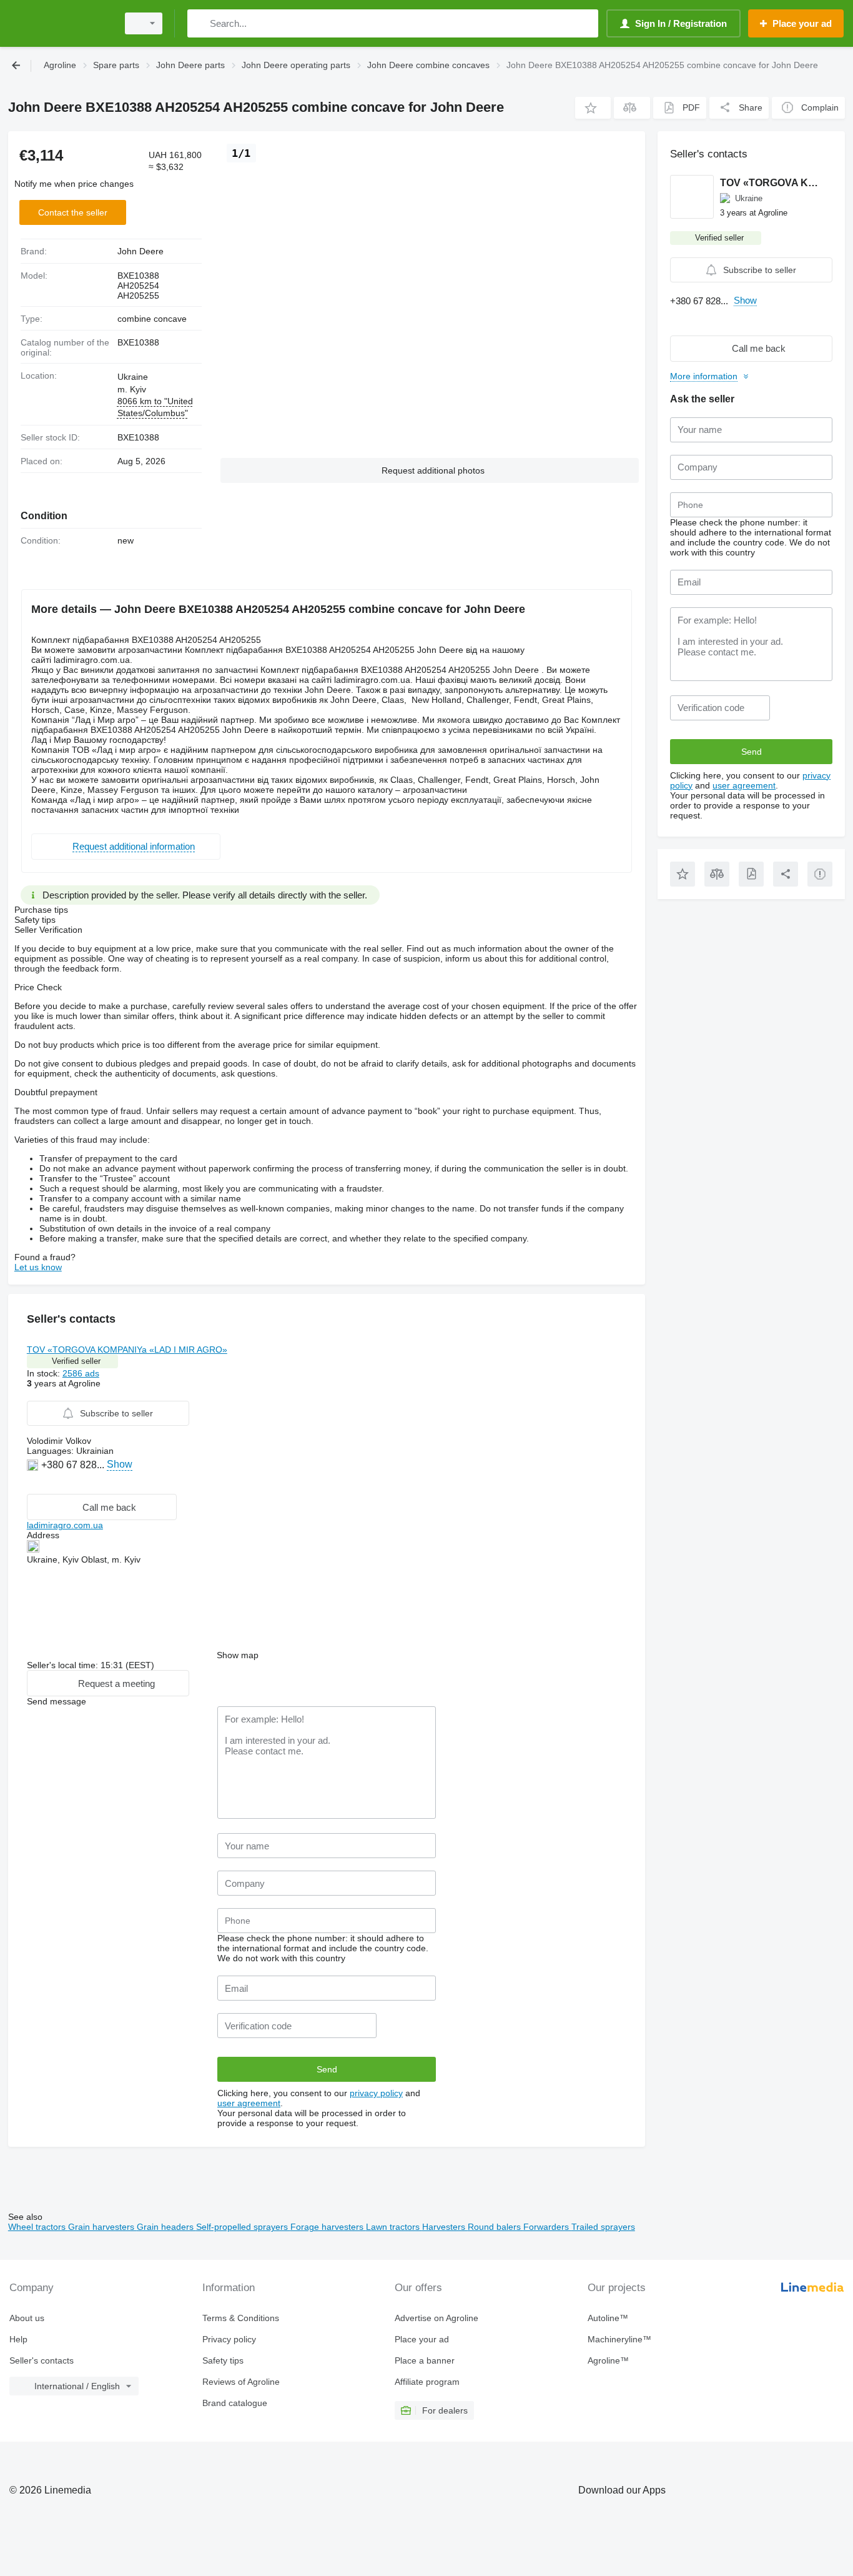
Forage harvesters (328, 2227)
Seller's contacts (42, 2360)
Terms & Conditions (241, 2318)
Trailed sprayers (603, 2227)
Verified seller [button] (76, 1361)
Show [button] (120, 1464)
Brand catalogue (235, 2403)
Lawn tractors (394, 2227)
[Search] (200, 23)
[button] (593, 108)
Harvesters (445, 2227)
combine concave (152, 319)
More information (704, 376)
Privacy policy (229, 2339)
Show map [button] (238, 1655)
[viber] (34, 1484)
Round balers (496, 2227)
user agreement (249, 2103)
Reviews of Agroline (241, 2382)
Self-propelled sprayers (243, 2227)
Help (18, 2339)
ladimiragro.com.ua (65, 1525)
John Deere (141, 251)
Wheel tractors (38, 2227)
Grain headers (166, 2227)
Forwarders (547, 2227)
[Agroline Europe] (59, 23)
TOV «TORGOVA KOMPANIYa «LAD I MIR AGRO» (127, 1350)
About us (27, 2318)
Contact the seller (73, 212)
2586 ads (81, 1373)
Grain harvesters (102, 2227)
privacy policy (376, 2093)
